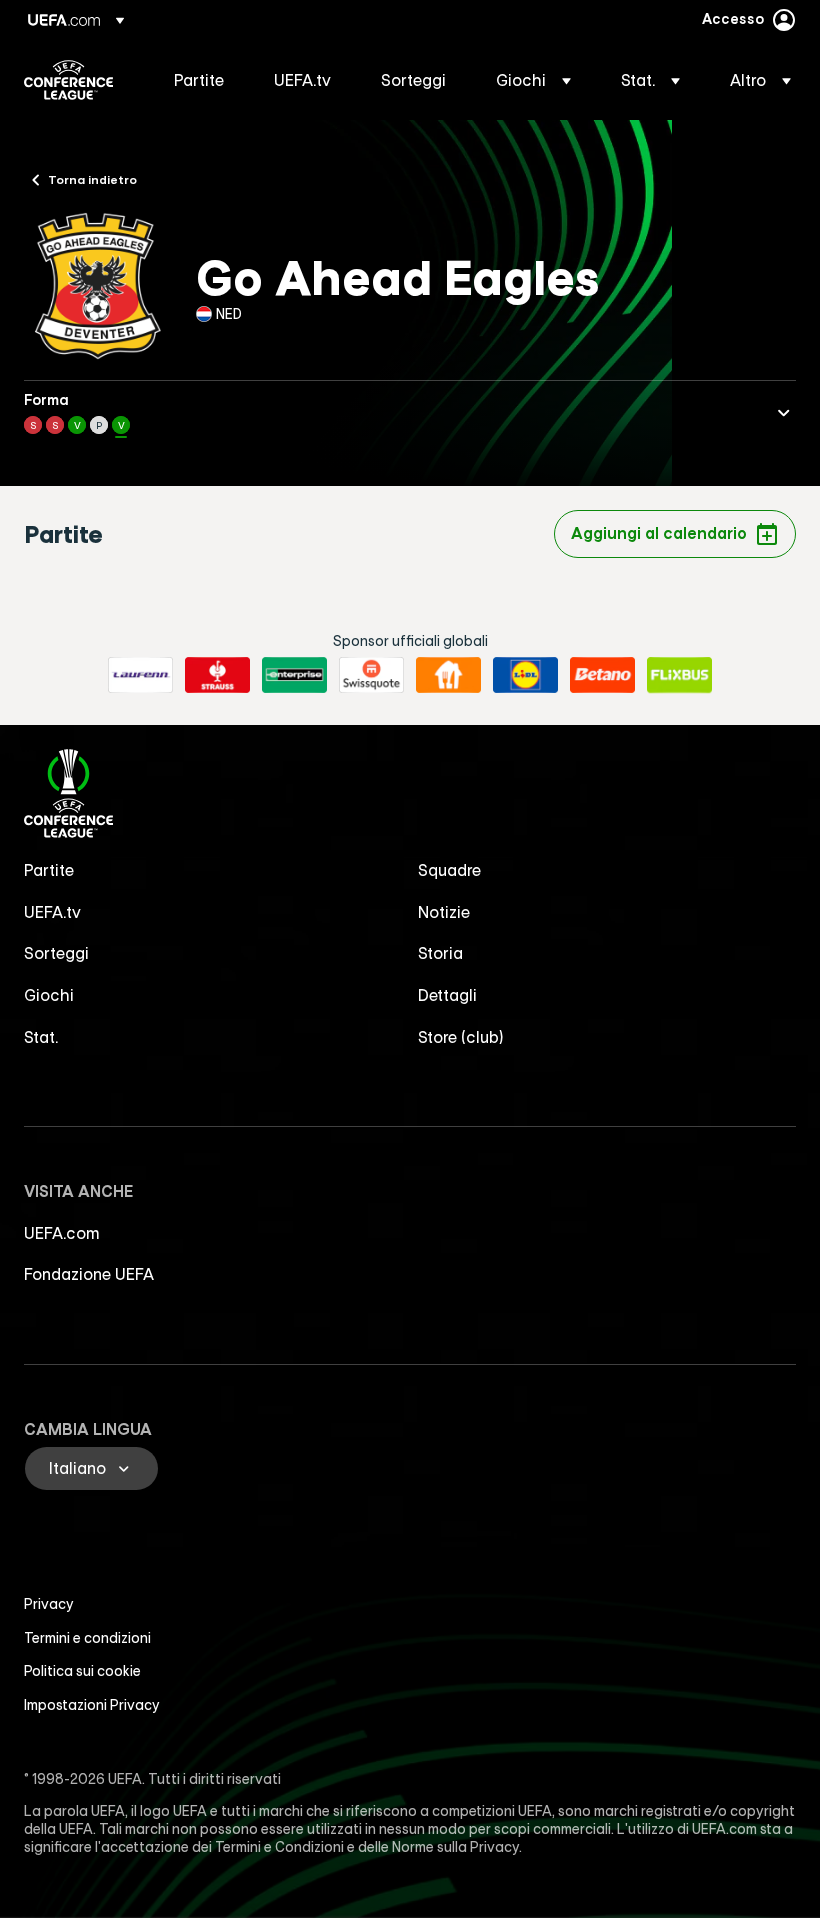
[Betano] (602, 675)
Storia (440, 953)
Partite (49, 870)
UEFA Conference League (68, 80)
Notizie (444, 912)
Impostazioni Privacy (92, 1705)
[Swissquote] (371, 675)
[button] (533, 80)
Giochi (49, 995)
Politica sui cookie (82, 1671)
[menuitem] (199, 80)
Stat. (41, 1037)
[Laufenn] (140, 675)
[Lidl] (525, 675)
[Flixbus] (679, 675)
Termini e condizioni (87, 1638)
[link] (199, 80)
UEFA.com (62, 1233)
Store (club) (461, 1037)
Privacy (49, 1604)
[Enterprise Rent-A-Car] (294, 675)
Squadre (449, 870)
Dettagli (447, 995)
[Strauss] (217, 675)
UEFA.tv (52, 912)
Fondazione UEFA (89, 1274)
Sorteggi (56, 953)
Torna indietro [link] (92, 179)
